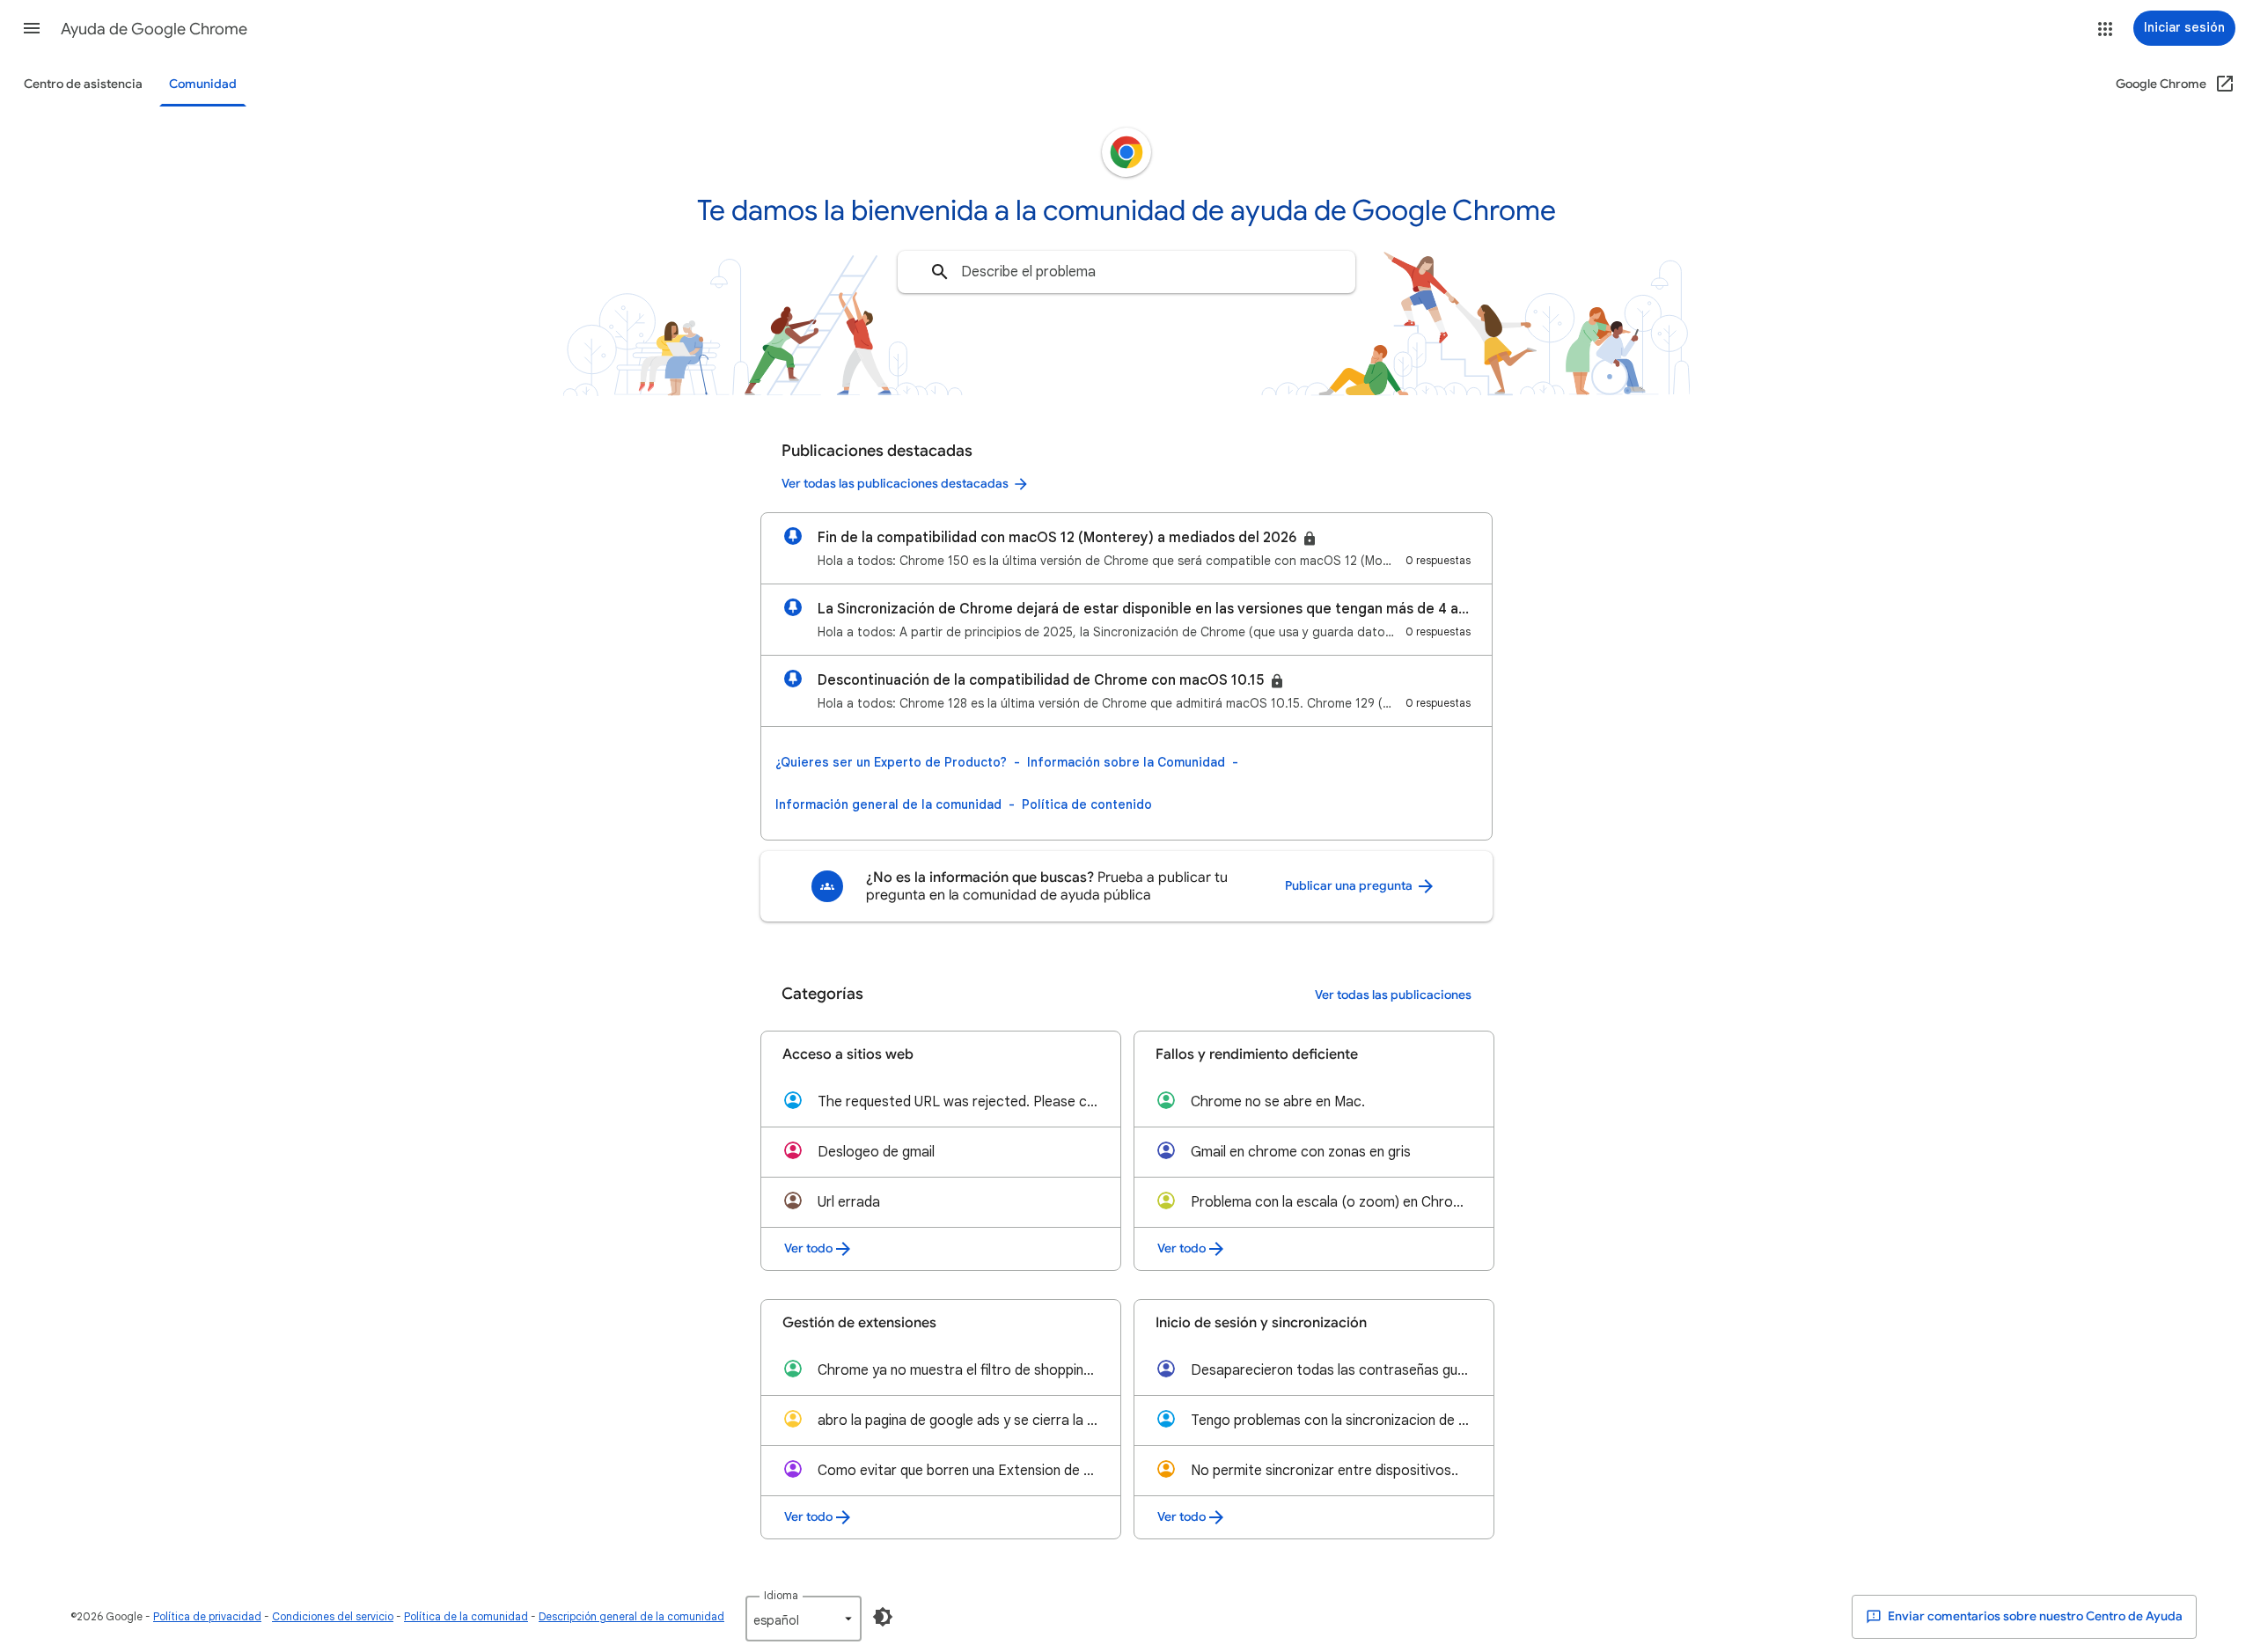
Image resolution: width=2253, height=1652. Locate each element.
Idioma (781, 1595)
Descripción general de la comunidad (631, 1616)
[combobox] (1126, 272)
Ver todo (808, 1248)
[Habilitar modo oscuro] (883, 1617)
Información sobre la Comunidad (1126, 762)
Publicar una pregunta (1350, 886)
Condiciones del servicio (333, 1616)
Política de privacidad (207, 1616)
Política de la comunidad (466, 1616)
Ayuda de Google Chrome (154, 29)
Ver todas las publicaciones (1393, 995)
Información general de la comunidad (888, 804)
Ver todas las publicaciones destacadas (895, 484)
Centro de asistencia (83, 84)
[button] (32, 28)
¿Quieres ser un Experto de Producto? (891, 762)
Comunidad (203, 84)
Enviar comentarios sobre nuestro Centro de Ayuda (2034, 1616)
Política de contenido (1087, 804)
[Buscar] (940, 272)
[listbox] (804, 1619)
